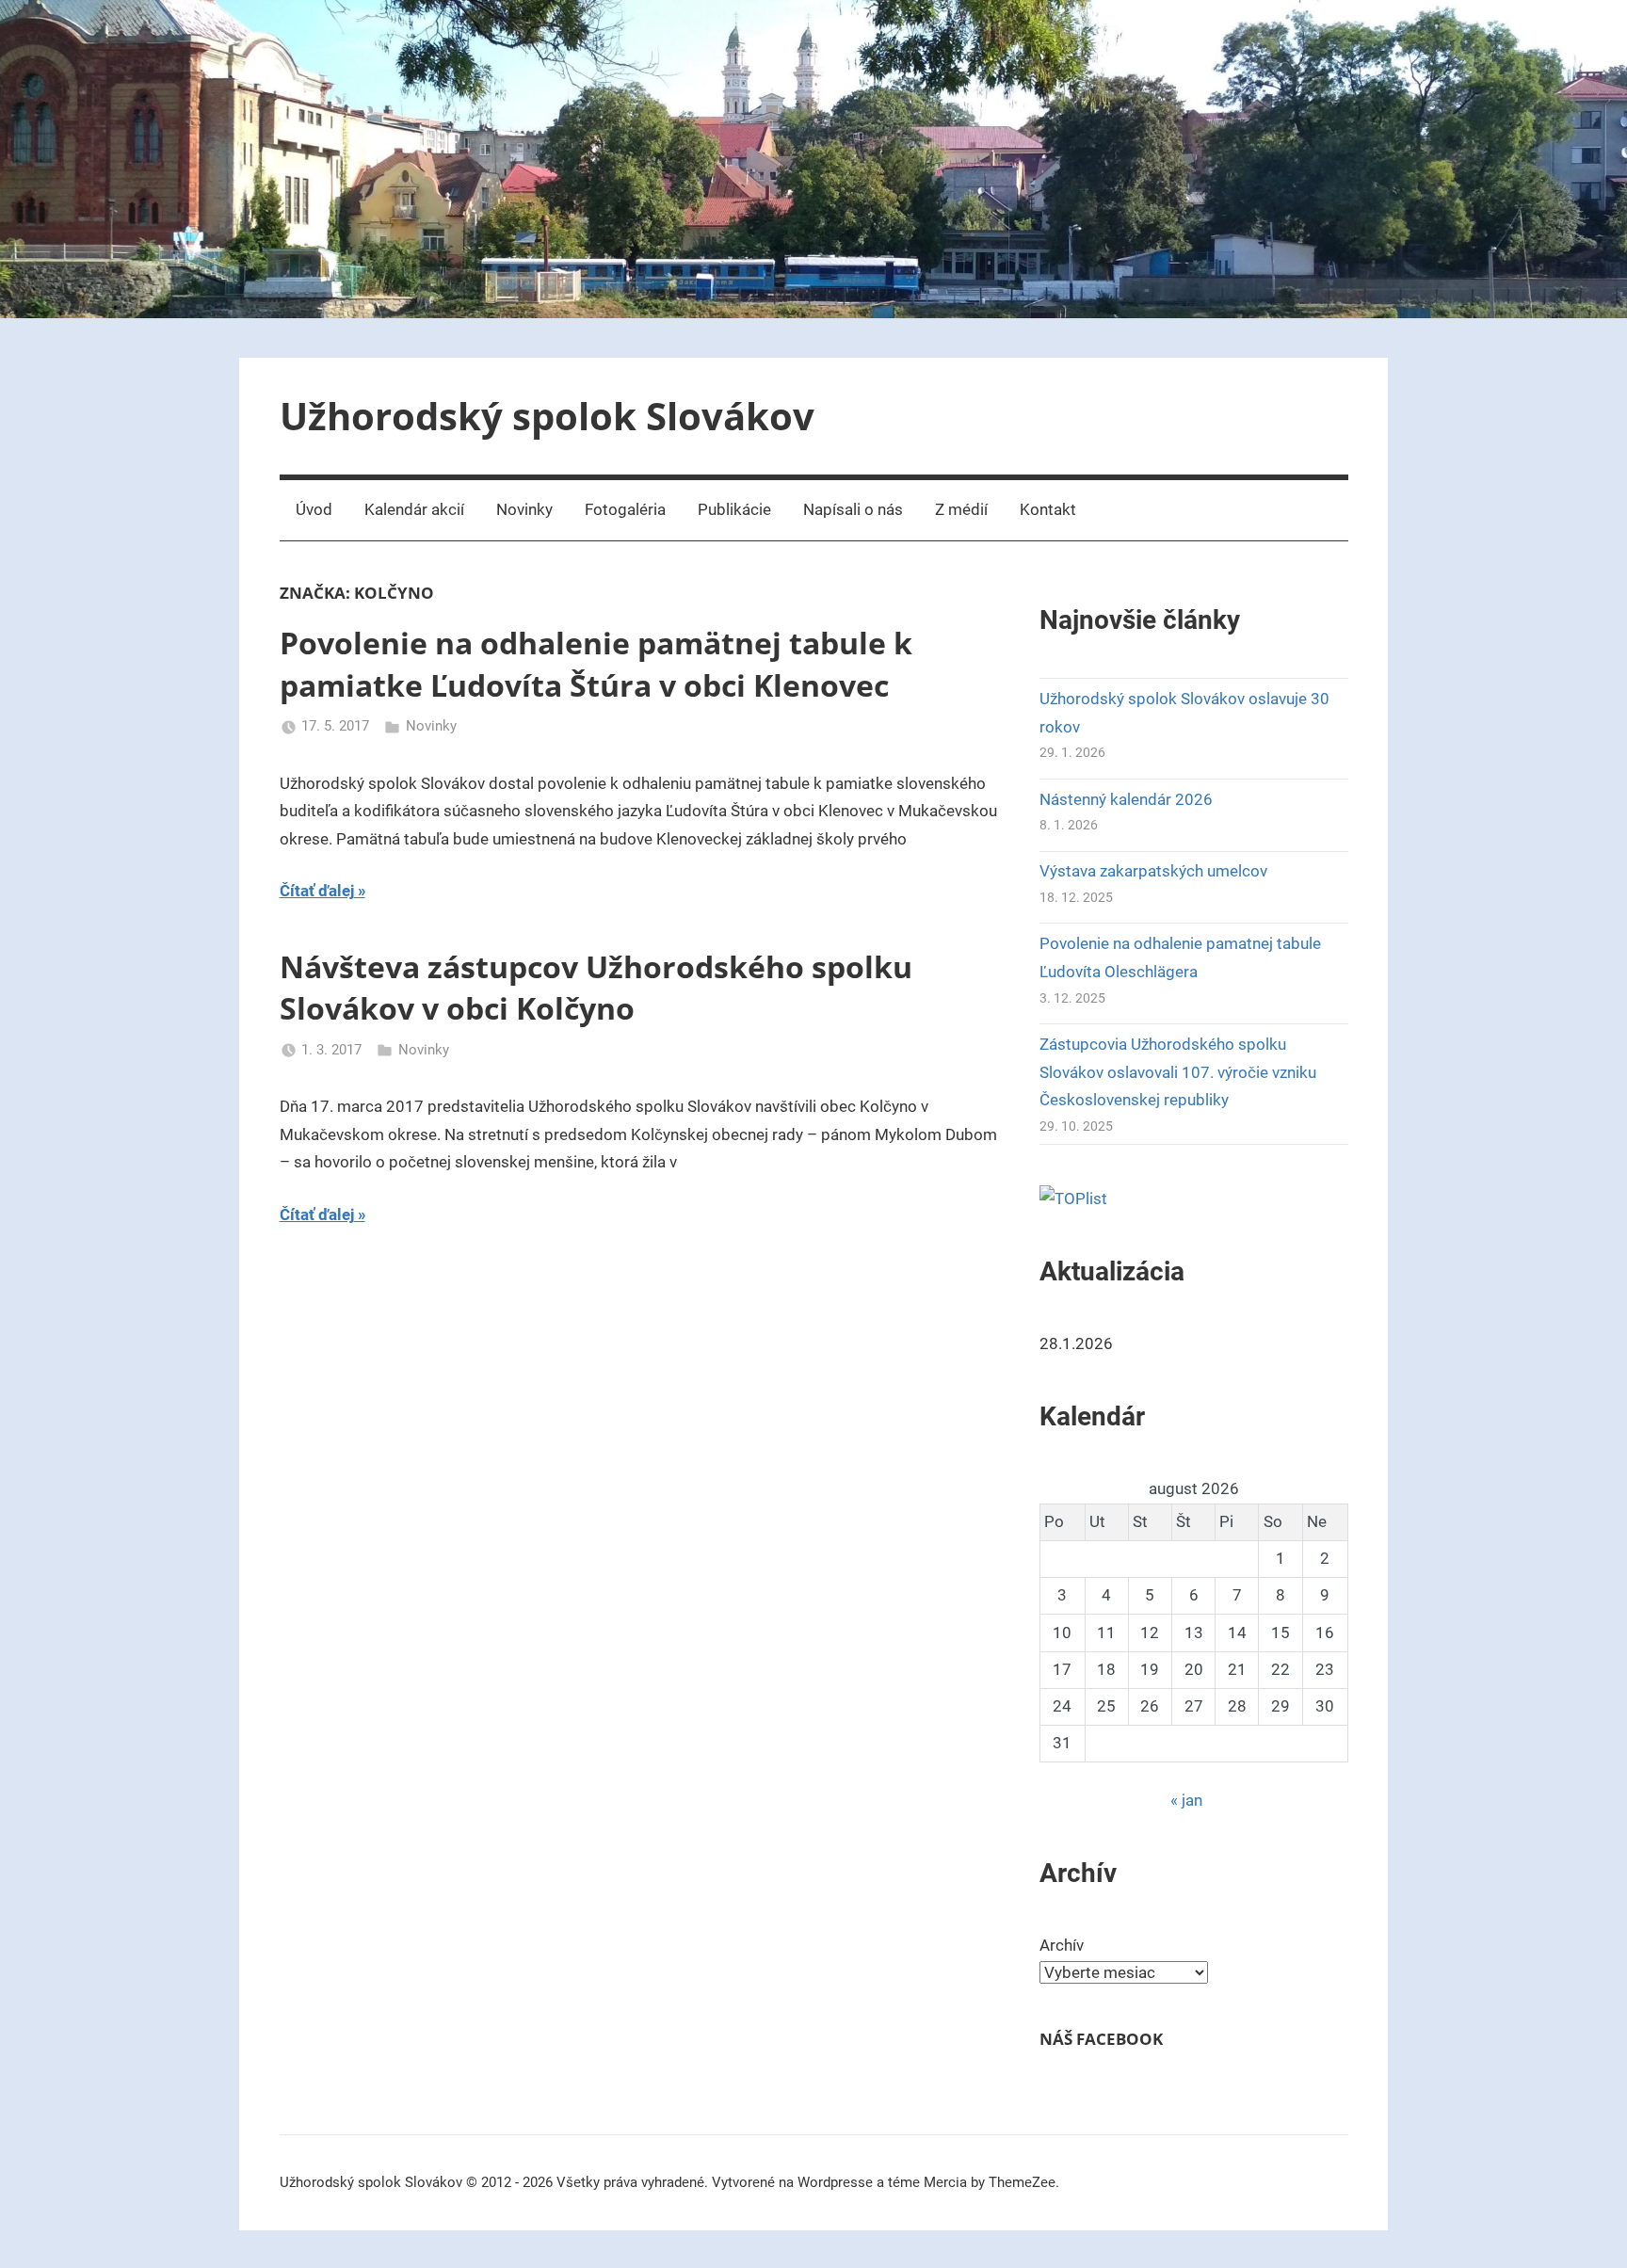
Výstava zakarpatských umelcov (1153, 871)
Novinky (524, 509)
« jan (1186, 1800)
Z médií (961, 509)
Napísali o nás (853, 509)
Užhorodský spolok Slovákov (547, 416)
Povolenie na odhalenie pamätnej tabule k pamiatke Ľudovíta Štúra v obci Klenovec (596, 664)
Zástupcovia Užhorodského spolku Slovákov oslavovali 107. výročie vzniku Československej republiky (1178, 1072)
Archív (1062, 1945)
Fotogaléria (625, 509)
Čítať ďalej (317, 891)
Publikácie (734, 509)
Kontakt (1048, 509)
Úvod (314, 509)
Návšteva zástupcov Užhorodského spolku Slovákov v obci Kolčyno (596, 988)
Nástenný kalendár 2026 (1126, 799)
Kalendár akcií (414, 509)
